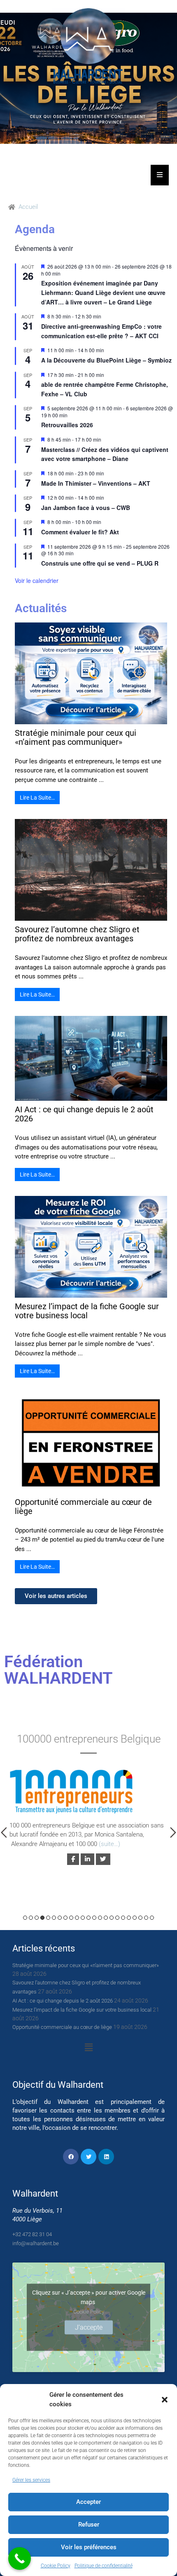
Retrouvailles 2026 (67, 425)
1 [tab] (25, 1918)
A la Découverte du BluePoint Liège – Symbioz (106, 360)
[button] (165, 2400)
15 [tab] (106, 1918)
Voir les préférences (89, 2547)
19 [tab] (129, 1918)
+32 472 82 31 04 (32, 2234)
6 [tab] (54, 1918)
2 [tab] (31, 1918)
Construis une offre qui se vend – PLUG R (100, 563)
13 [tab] (94, 1918)
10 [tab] (77, 1918)
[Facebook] (71, 2157)
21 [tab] (140, 1918)
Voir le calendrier (37, 580)
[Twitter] (88, 2157)
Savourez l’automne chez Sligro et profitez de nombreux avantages (77, 934)
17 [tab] (117, 1918)
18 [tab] (123, 1918)
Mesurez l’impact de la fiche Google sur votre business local (87, 1311)
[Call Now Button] (20, 2558)
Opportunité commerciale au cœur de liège (83, 1507)
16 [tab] (112, 1918)
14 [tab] (100, 1918)
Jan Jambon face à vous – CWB (86, 508)
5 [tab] (48, 1918)
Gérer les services (31, 2480)
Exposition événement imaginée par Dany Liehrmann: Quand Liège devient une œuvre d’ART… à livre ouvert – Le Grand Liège (103, 292)
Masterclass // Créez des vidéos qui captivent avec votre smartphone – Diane (105, 454)
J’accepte (89, 2327)
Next (173, 1832)
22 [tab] (146, 1918)
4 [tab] (42, 1918)
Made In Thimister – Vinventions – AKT (96, 483)
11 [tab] (83, 1918)
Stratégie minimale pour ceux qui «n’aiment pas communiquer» (76, 737)
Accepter (88, 2502)
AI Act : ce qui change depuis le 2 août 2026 (84, 1114)
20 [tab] (135, 1918)
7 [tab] (60, 1918)
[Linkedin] (106, 2157)
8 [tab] (65, 1918)
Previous (4, 1832)
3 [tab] (37, 1918)
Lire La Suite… (37, 798)
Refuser (89, 2525)
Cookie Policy (56, 2566)
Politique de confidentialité (104, 2566)
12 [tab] (88, 1918)
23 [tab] (152, 1918)
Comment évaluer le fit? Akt (80, 532)
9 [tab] (71, 1918)
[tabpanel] (88, 1804)
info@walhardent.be (36, 2243)
